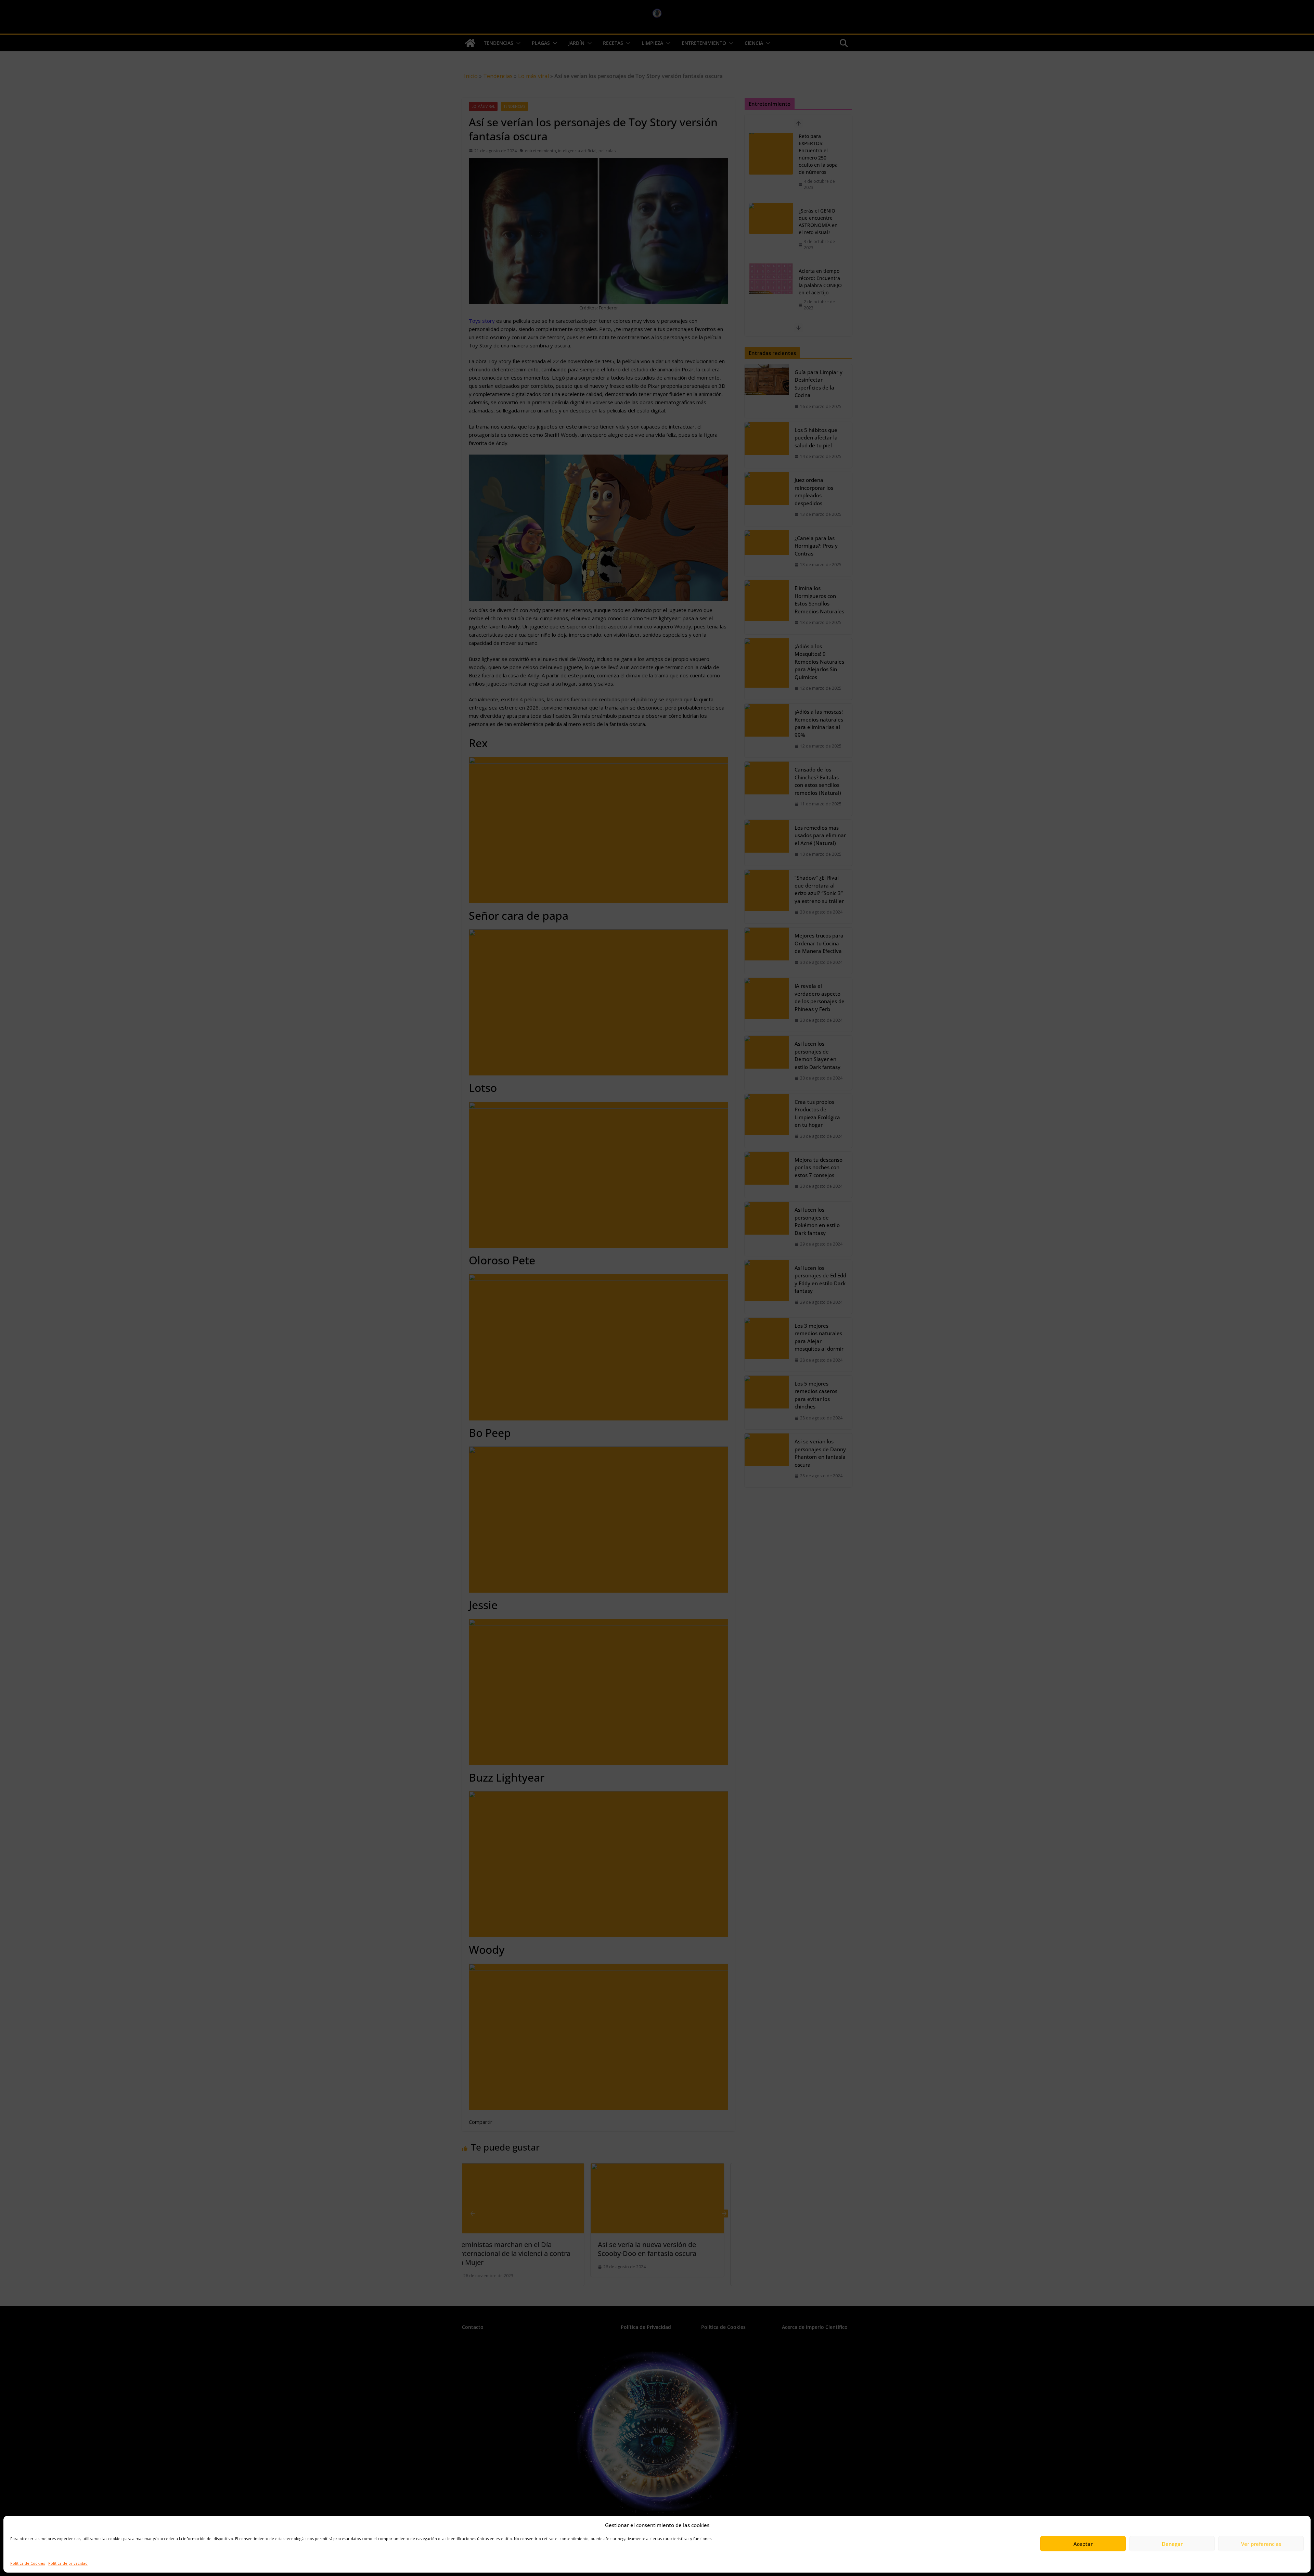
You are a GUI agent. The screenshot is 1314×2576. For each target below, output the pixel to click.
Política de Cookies (28, 2563)
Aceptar (1083, 2544)
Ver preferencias (1261, 2544)
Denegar (1172, 2544)
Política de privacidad (68, 2563)
